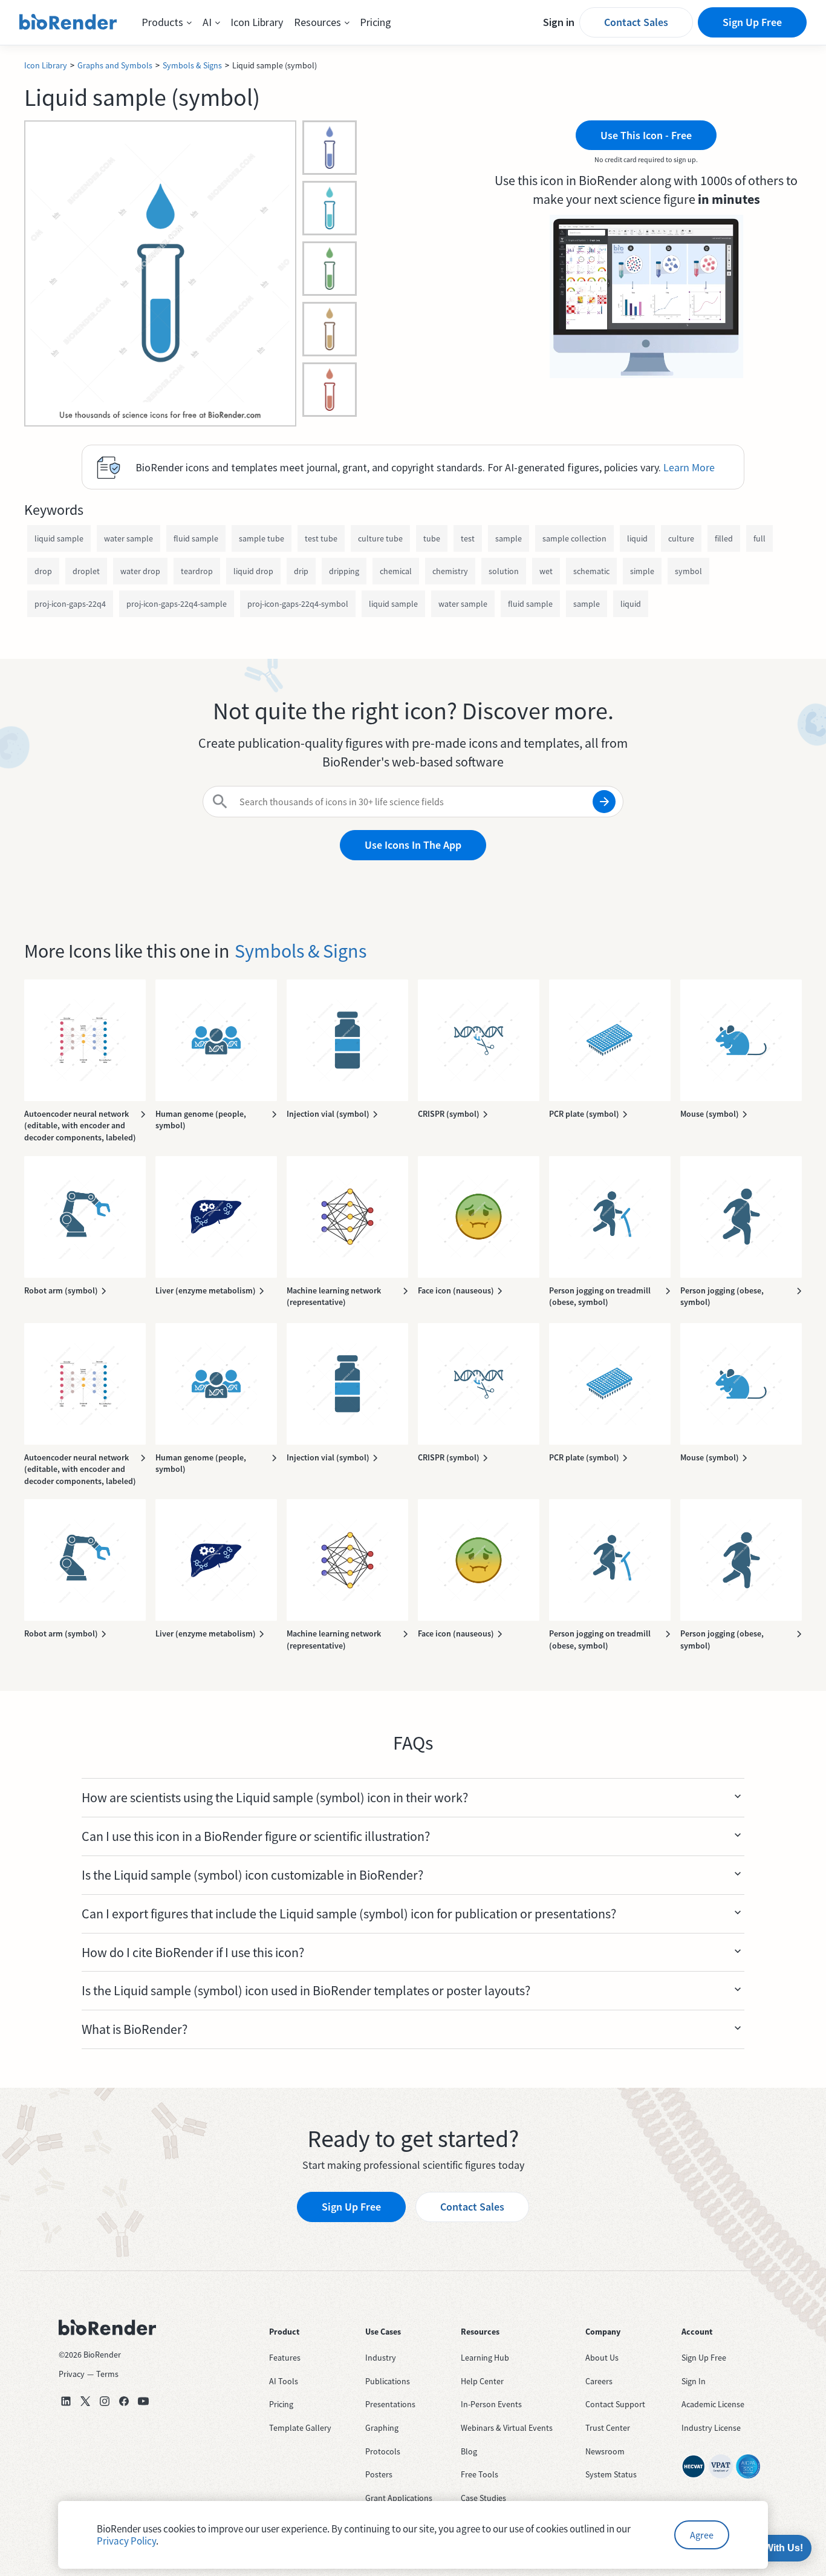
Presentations (390, 2404)
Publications (388, 2381)
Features (285, 2358)
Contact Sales (636, 22)
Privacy (72, 2374)
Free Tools (480, 2474)
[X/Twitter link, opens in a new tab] (85, 2401)
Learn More (689, 467)
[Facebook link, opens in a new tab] (124, 2401)
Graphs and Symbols (115, 65)
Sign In (694, 2381)
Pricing (376, 22)
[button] (167, 22)
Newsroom (605, 2451)
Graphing (382, 2428)
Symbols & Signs (192, 65)
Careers (599, 2381)
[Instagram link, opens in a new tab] (105, 2401)
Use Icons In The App (413, 845)
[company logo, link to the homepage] (68, 22)
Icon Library (257, 22)
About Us (602, 2358)
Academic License (713, 2404)
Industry (381, 2358)
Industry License (711, 2428)
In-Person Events (491, 2404)
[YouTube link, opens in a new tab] (143, 2401)
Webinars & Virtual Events (507, 2428)
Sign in (559, 22)
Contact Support (615, 2404)
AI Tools (284, 2381)
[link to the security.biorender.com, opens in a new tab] (694, 2466)
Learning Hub (485, 2358)
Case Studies (483, 2498)
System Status (611, 2474)
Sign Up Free (752, 22)
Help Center (482, 2381)
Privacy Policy (126, 2541)
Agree (702, 2535)
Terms (107, 2374)
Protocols (383, 2451)
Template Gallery (300, 2428)
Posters (379, 2474)
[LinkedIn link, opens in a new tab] (66, 2401)
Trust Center (608, 2428)
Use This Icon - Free (646, 135)
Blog (469, 2451)
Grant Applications (399, 2498)
